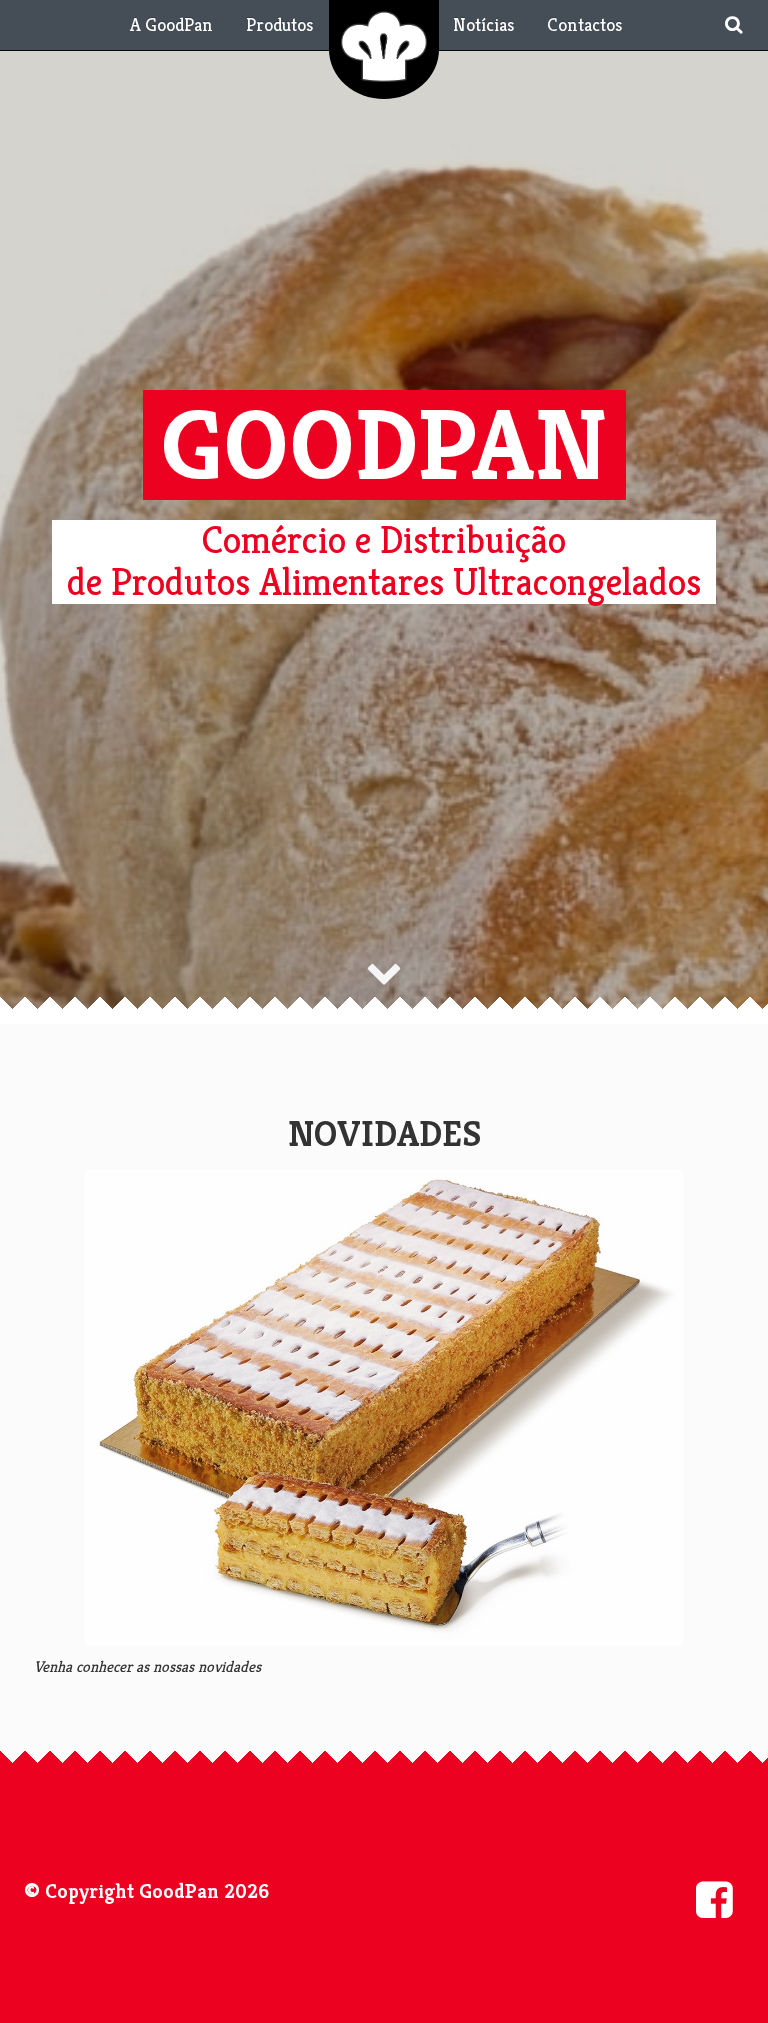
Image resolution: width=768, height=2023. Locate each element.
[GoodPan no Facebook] (714, 1899)
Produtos (279, 24)
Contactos (584, 24)
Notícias (483, 24)
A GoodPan (171, 24)
